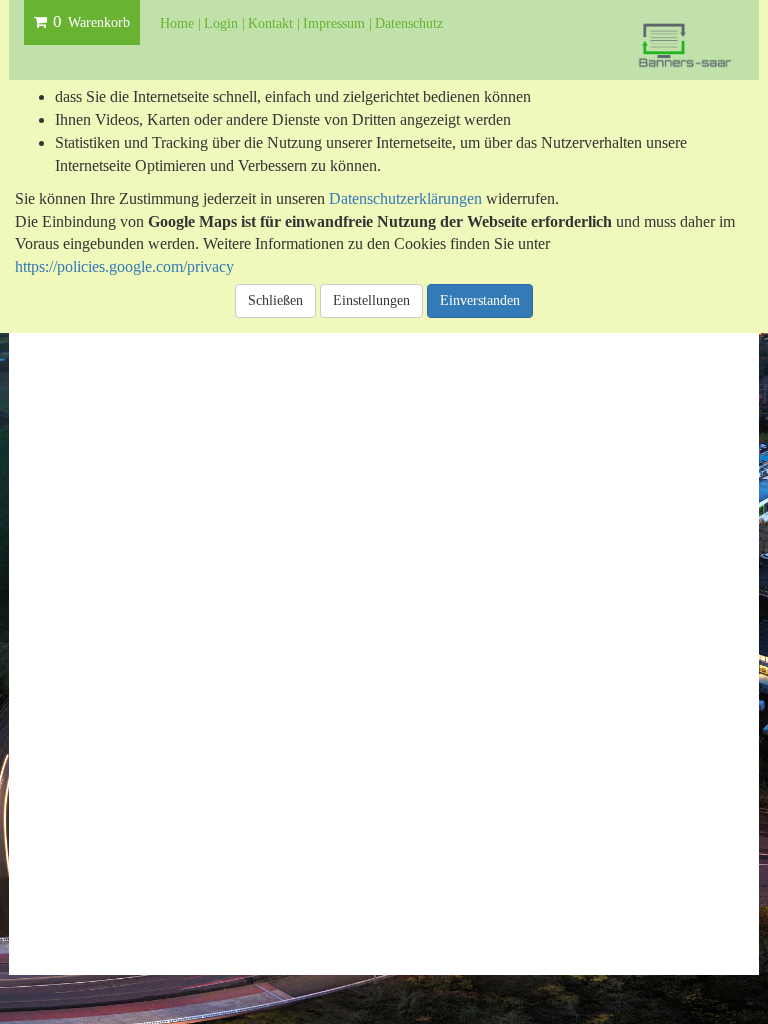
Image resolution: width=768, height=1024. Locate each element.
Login (223, 23)
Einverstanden (480, 300)
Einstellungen (371, 300)
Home (179, 23)
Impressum (336, 23)
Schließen (275, 300)
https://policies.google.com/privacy (124, 266)
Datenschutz (409, 23)
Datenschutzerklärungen (405, 198)
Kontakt (272, 23)
